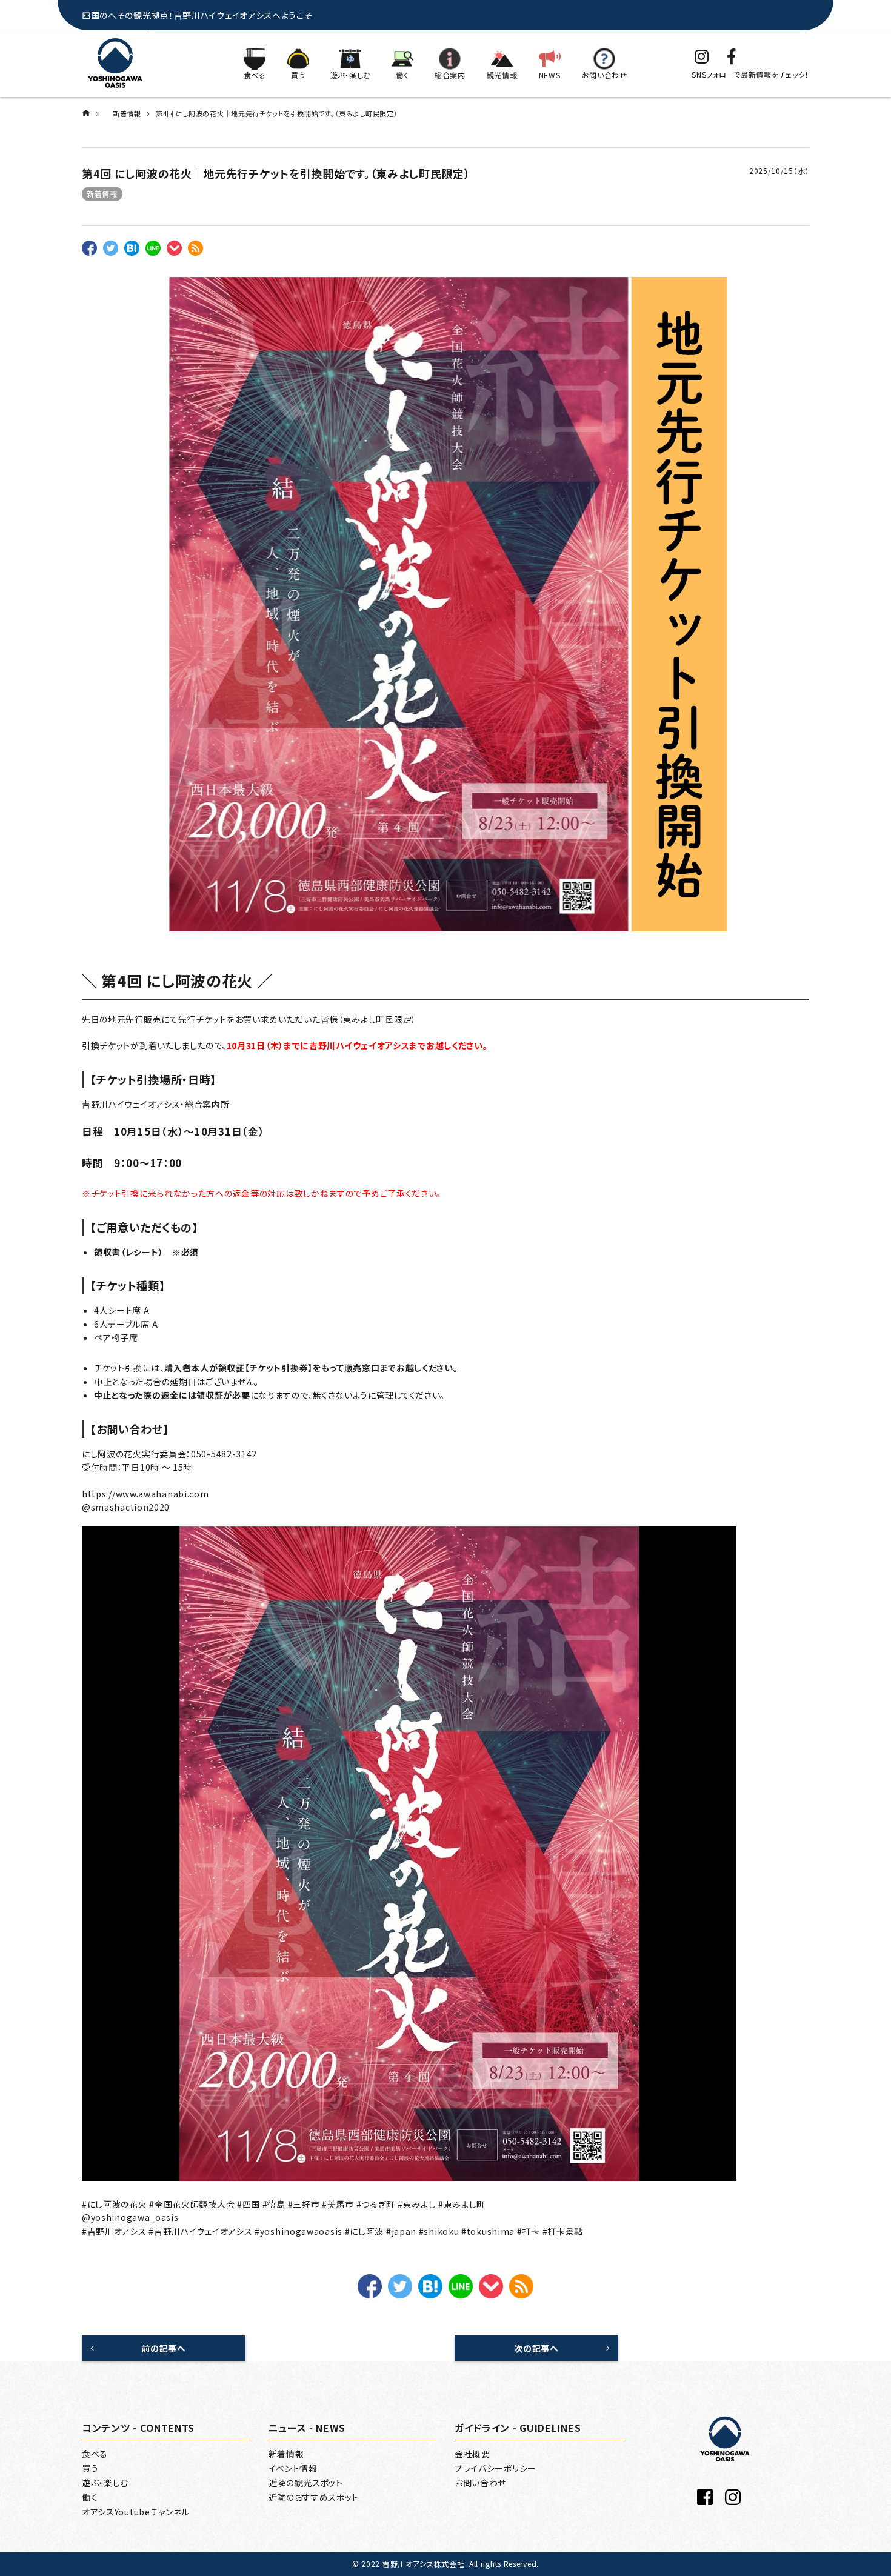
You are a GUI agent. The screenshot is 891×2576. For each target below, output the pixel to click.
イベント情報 (293, 2468)
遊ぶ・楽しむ (105, 2483)
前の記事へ (164, 2348)
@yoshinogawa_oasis (130, 2217)
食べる (95, 2454)
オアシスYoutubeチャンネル (136, 2512)
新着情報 (102, 194)
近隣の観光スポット (306, 2483)
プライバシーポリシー (496, 2468)
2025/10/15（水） (779, 171)
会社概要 (472, 2454)
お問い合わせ (480, 2483)
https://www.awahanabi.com (145, 1494)
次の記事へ (536, 2348)
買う (90, 2468)
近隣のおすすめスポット (314, 2497)
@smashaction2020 (126, 1507)
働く (89, 2497)
